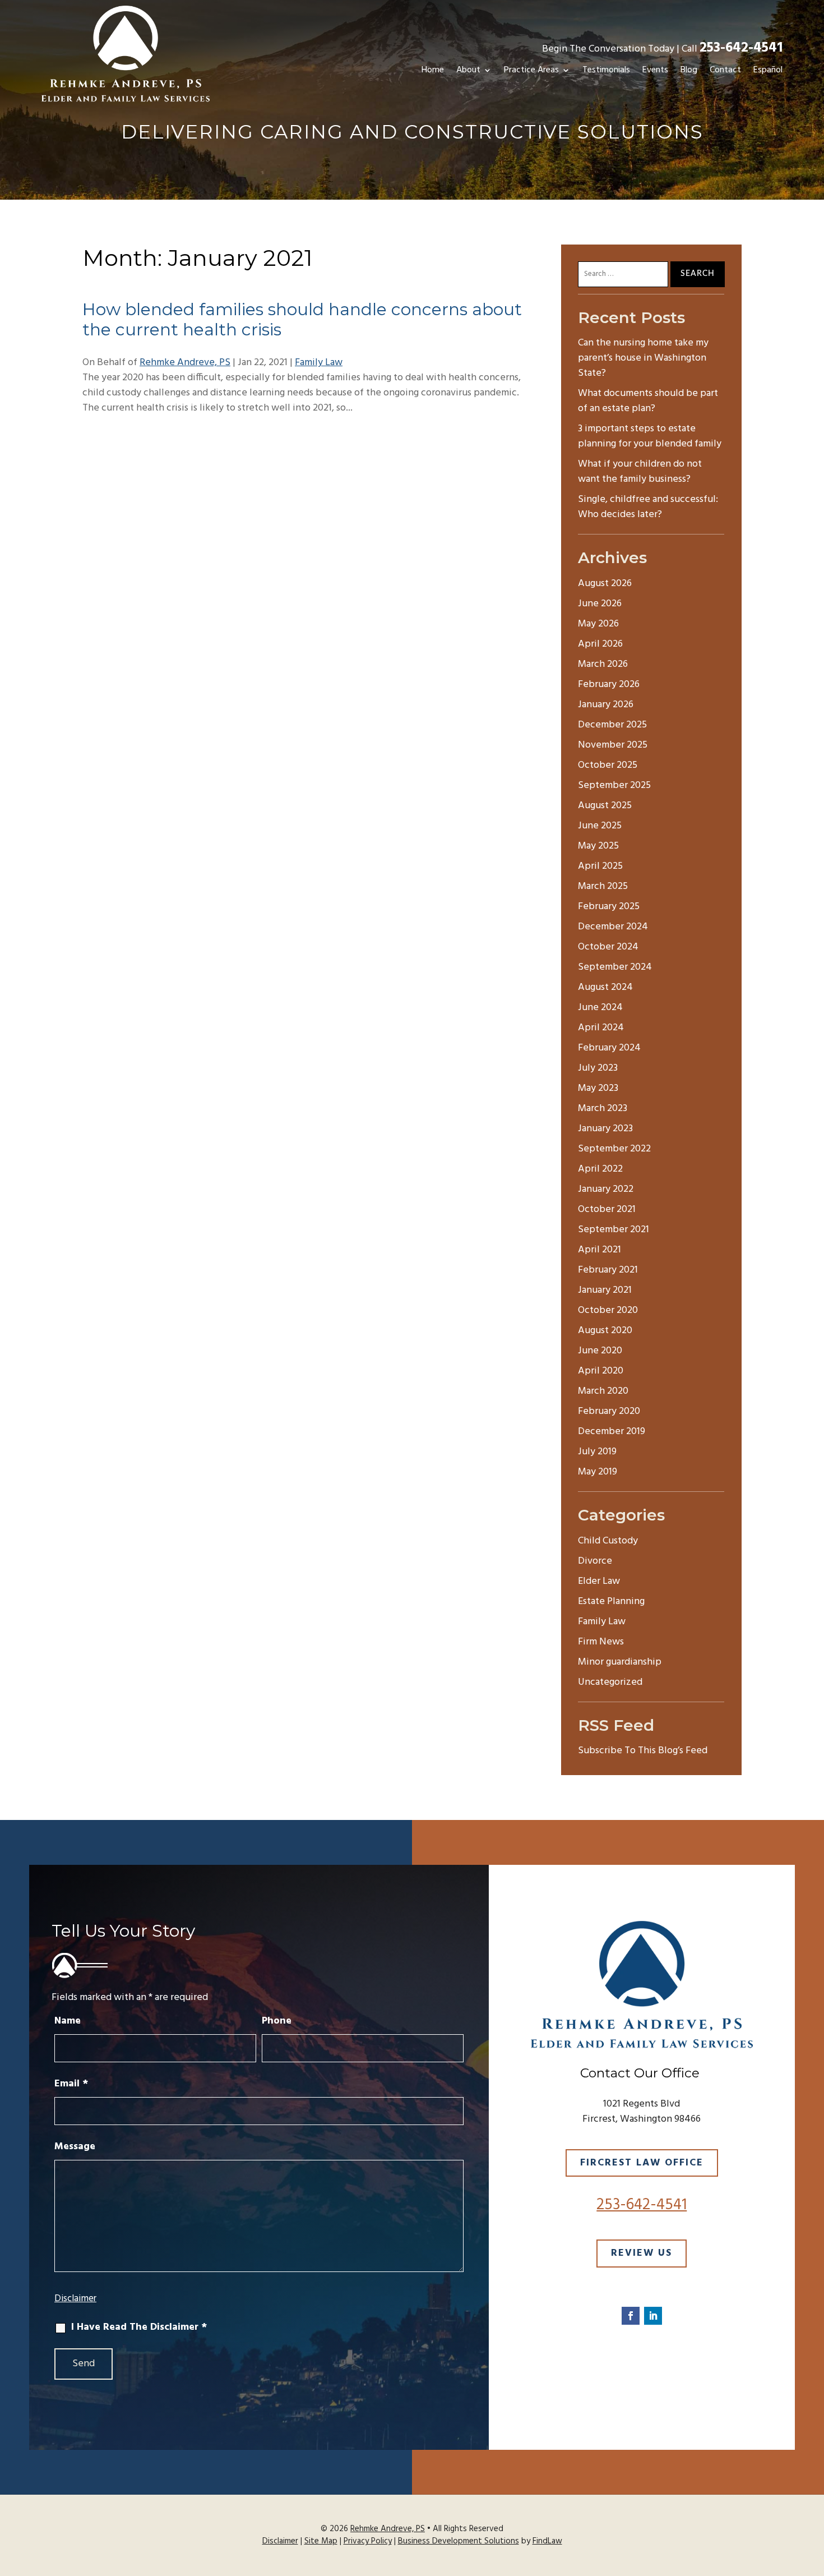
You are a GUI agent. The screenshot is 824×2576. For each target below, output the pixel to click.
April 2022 (600, 1169)
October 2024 (608, 947)
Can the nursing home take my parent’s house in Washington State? (643, 358)
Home (433, 70)
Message (75, 2147)
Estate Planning (611, 1602)
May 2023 (598, 1088)
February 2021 (608, 1270)
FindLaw (547, 2541)
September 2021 (614, 1230)
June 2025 (600, 826)
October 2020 (608, 1310)
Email (71, 2084)
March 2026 (603, 664)
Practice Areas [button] (531, 70)
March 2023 (603, 1109)
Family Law (319, 363)
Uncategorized (610, 1682)
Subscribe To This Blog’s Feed (643, 1751)
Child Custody (608, 1541)
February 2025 (609, 907)
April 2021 (600, 1250)
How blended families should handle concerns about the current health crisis (302, 319)
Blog (689, 70)
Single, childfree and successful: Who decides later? (648, 507)
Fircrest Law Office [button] (642, 2163)
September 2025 (614, 785)
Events (655, 70)
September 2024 (615, 967)
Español (768, 70)
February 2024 (609, 1048)
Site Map (321, 2541)
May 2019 (598, 1472)
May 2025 (598, 846)
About (468, 70)
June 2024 (600, 1008)
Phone (277, 2021)
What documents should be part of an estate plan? (648, 401)
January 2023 (605, 1129)
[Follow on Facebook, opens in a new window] (631, 2316)
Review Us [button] (642, 2253)
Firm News (601, 1642)
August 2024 (605, 987)
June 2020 (600, 1351)
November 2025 (613, 745)
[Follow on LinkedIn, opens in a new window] (653, 2316)
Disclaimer (75, 2299)
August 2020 (605, 1331)
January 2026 (606, 705)
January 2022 (606, 1189)
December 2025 (612, 725)
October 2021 (607, 1209)
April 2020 (601, 1371)
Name (68, 2021)
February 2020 (609, 1411)
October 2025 (608, 765)
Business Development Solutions (459, 2541)
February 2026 (609, 685)
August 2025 (605, 806)
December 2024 (613, 927)
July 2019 (597, 1452)
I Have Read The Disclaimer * (139, 2327)
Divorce (595, 1561)
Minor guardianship (620, 1662)
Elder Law (599, 1581)
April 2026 (600, 644)
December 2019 (612, 1432)
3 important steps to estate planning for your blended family (650, 436)
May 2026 (598, 624)
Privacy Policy (368, 2541)
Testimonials (606, 70)
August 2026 (605, 584)
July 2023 (598, 1068)
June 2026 (600, 604)
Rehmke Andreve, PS (185, 363)
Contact (725, 70)
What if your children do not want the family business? (640, 472)
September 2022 (614, 1149)
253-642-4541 (741, 48)
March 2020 (603, 1391)
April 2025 (600, 866)
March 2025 (603, 886)
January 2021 (605, 1290)
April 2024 (601, 1028)
